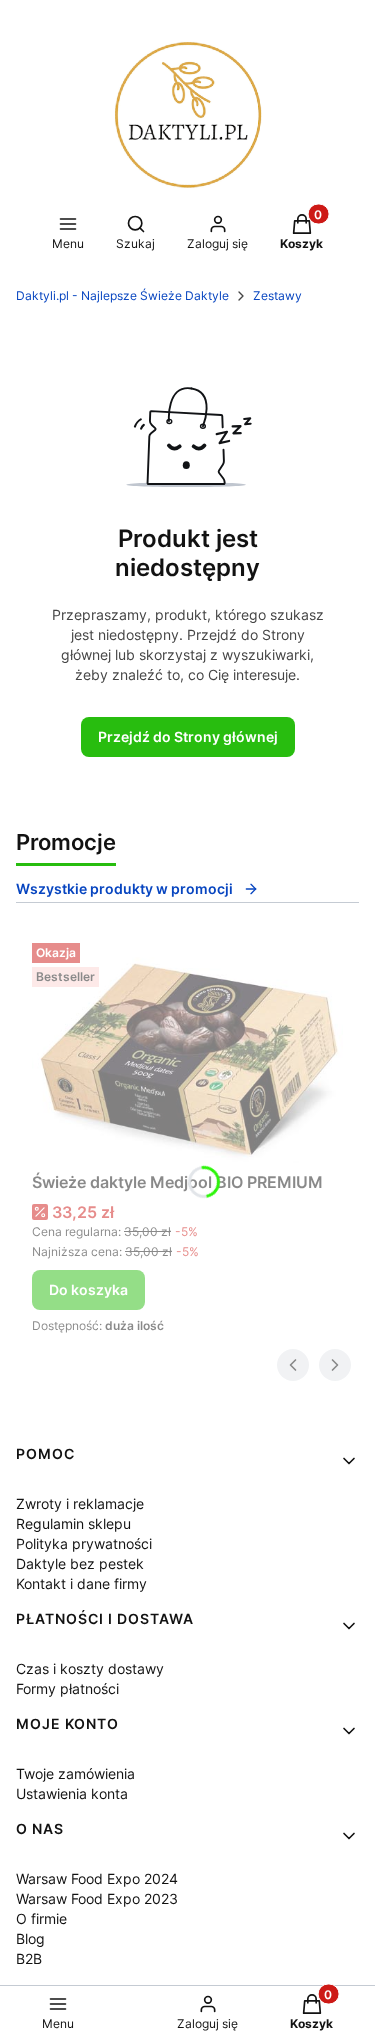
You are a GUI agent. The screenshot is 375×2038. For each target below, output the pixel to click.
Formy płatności (67, 1688)
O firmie (41, 1918)
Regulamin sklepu (73, 1523)
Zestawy (277, 295)
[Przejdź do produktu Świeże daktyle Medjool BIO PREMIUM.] (187, 1049)
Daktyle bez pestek (80, 1563)
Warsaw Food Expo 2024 (97, 1878)
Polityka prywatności (84, 1543)
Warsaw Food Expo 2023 (97, 1898)
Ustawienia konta (72, 1793)
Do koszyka (88, 1289)
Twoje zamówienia (75, 1773)
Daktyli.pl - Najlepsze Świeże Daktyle (122, 295)
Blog (30, 1938)
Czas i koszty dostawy (90, 1668)
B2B (29, 1958)
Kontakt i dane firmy (81, 1583)
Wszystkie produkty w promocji (124, 888)
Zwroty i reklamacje (80, 1503)
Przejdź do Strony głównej (188, 736)
